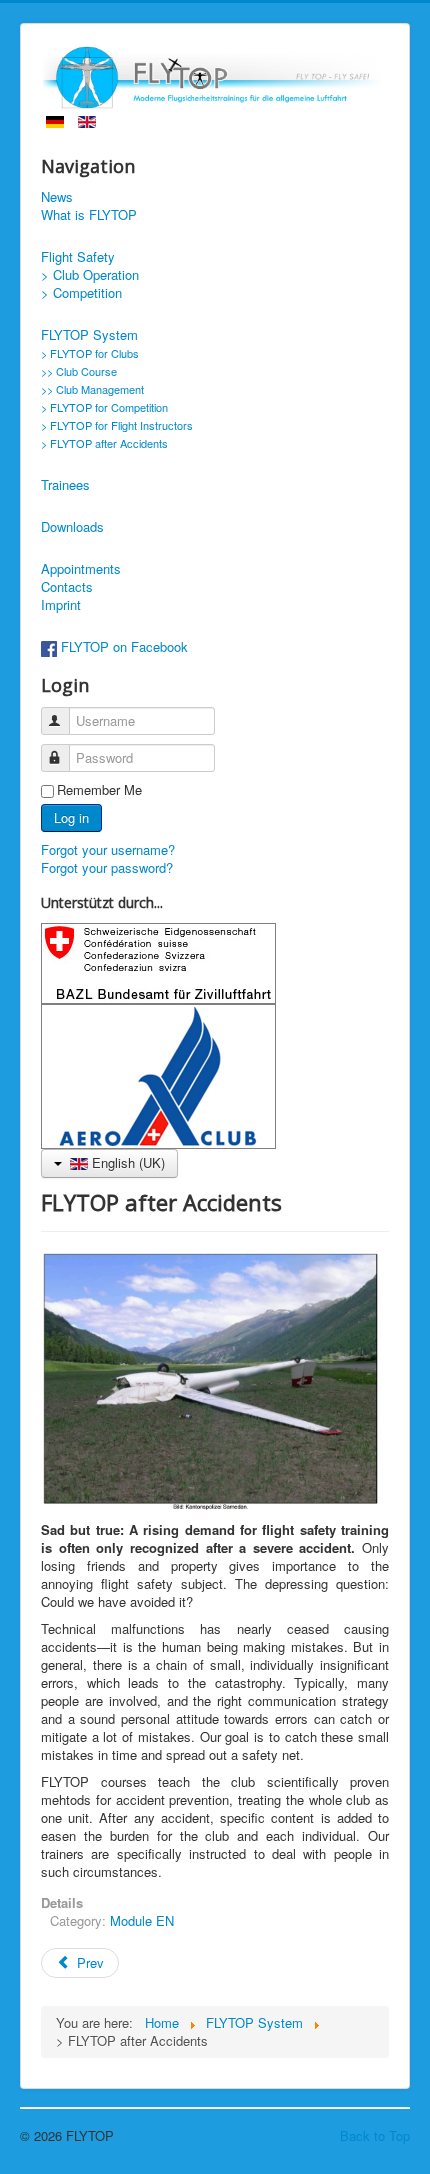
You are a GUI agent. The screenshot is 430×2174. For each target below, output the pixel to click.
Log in (71, 817)
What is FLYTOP (89, 215)
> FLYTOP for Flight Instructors (117, 425)
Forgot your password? (107, 867)
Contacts (67, 587)
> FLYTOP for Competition (104, 407)
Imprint (61, 605)
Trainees (65, 485)
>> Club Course (79, 371)
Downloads (72, 527)
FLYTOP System (89, 335)
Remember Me (99, 790)
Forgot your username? (108, 849)
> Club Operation (90, 275)
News (57, 197)
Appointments (81, 569)
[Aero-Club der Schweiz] (158, 1074)
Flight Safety (78, 257)
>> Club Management (92, 389)
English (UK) (126, 1162)
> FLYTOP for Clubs (90, 353)
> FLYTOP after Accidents (104, 443)
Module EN (142, 1920)
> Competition (81, 293)
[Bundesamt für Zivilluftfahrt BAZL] (158, 961)
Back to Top (375, 2135)
